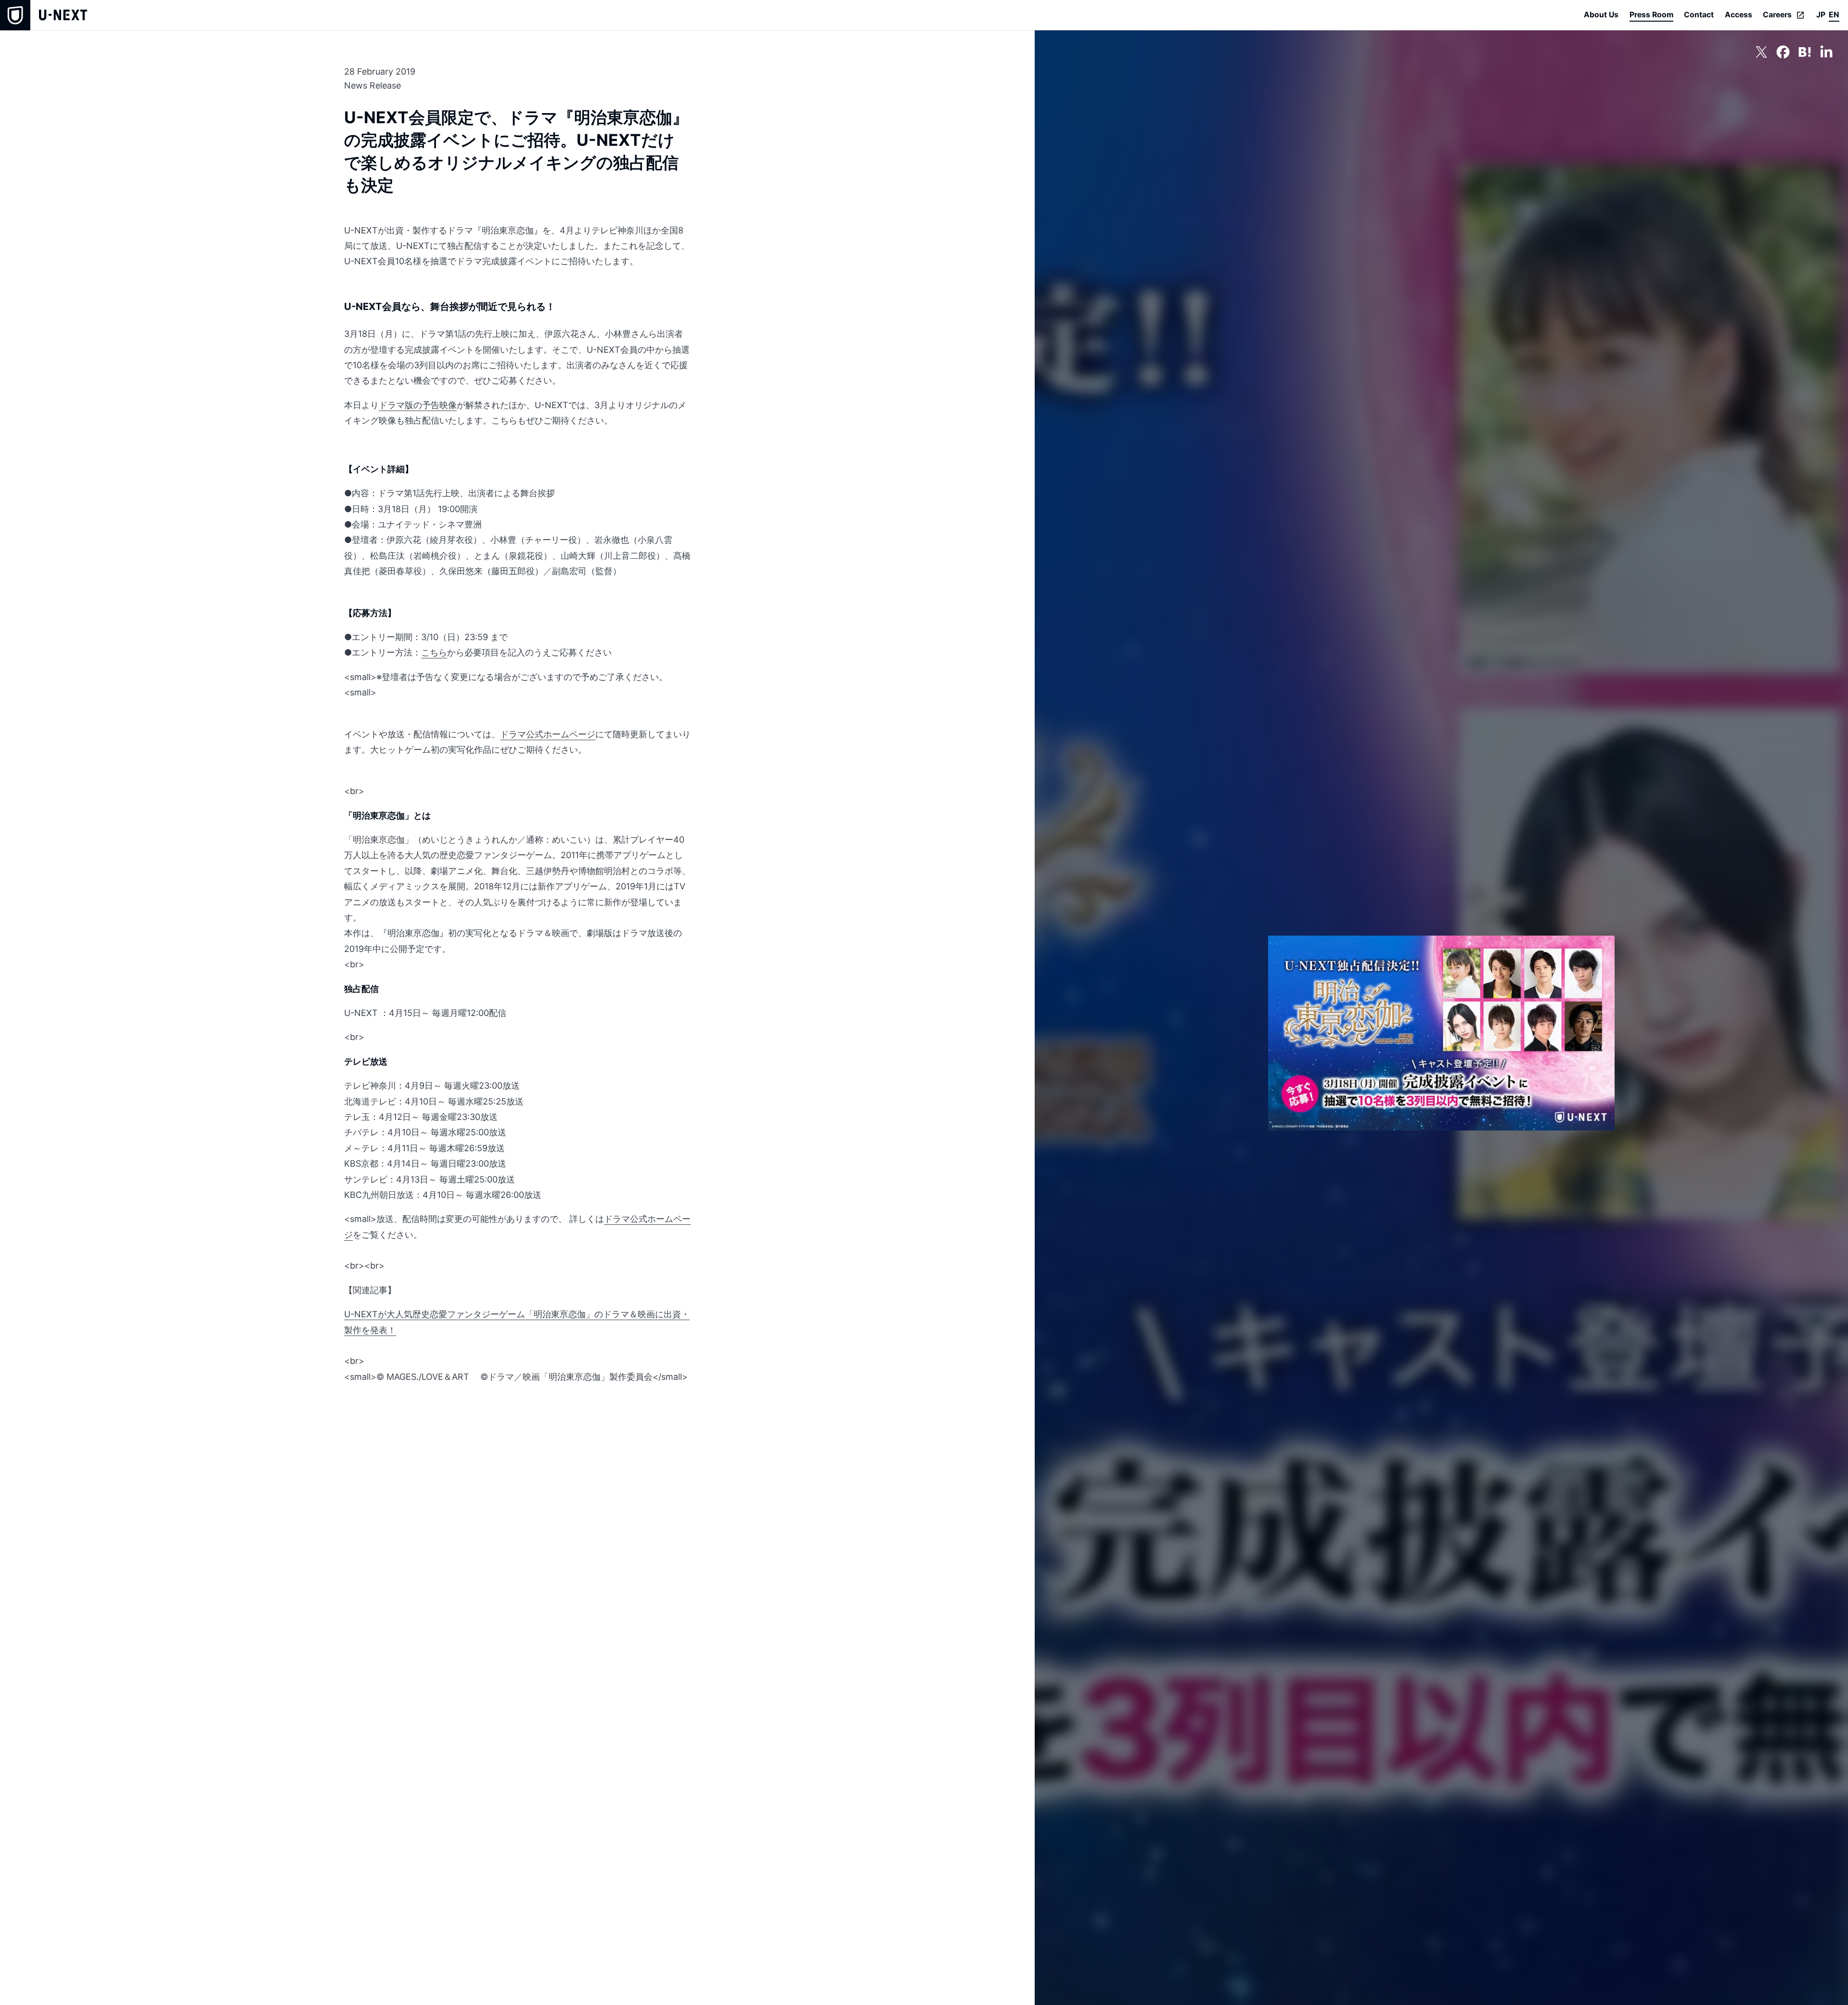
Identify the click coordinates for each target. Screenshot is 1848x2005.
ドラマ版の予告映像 (418, 405)
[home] (44, 15)
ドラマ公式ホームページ (548, 734)
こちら (434, 652)
